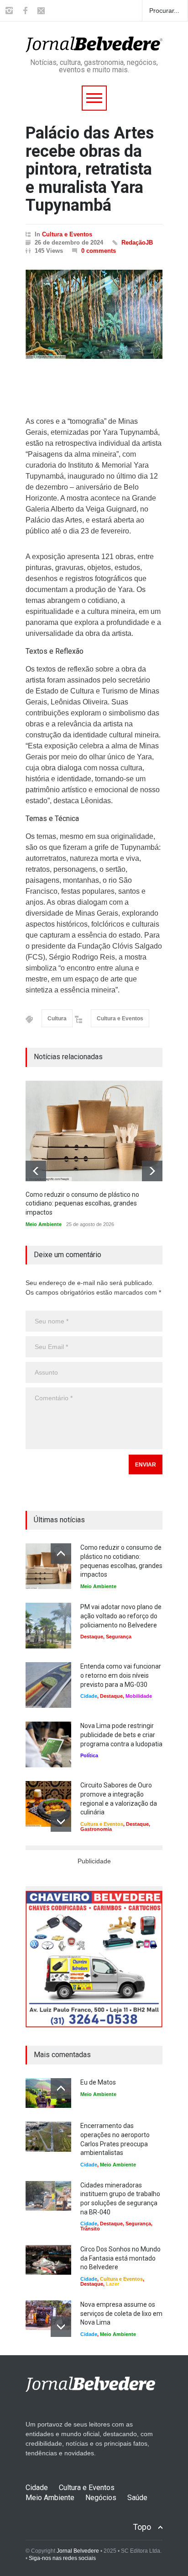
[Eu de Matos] (48, 2093)
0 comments (99, 251)
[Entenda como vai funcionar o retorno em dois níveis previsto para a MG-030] (48, 1685)
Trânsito (90, 2229)
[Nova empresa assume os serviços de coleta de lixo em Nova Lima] (48, 2315)
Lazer (112, 2284)
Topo (142, 2527)
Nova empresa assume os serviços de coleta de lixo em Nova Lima (121, 2313)
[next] (152, 1171)
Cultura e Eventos (67, 234)
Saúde (137, 2498)
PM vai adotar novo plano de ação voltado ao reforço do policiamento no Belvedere (121, 1616)
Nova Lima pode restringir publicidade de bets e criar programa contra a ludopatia (121, 1735)
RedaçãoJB (137, 243)
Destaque (92, 1637)
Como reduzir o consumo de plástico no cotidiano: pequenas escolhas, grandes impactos (82, 1203)
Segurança (119, 1637)
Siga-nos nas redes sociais (62, 2558)
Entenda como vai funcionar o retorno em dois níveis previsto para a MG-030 (121, 1675)
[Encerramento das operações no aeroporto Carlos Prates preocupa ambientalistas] (48, 2136)
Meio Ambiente (44, 1224)
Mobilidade (139, 1696)
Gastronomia (96, 1829)
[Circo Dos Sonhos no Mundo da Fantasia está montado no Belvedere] (48, 2260)
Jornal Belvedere (78, 2551)
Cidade (89, 1696)
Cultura (57, 1019)
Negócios (101, 2498)
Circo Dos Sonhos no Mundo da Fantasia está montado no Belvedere (120, 2258)
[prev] (36, 1171)
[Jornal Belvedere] (94, 41)
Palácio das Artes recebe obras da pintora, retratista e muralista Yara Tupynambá (90, 169)
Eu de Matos (98, 2082)
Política (89, 1755)
